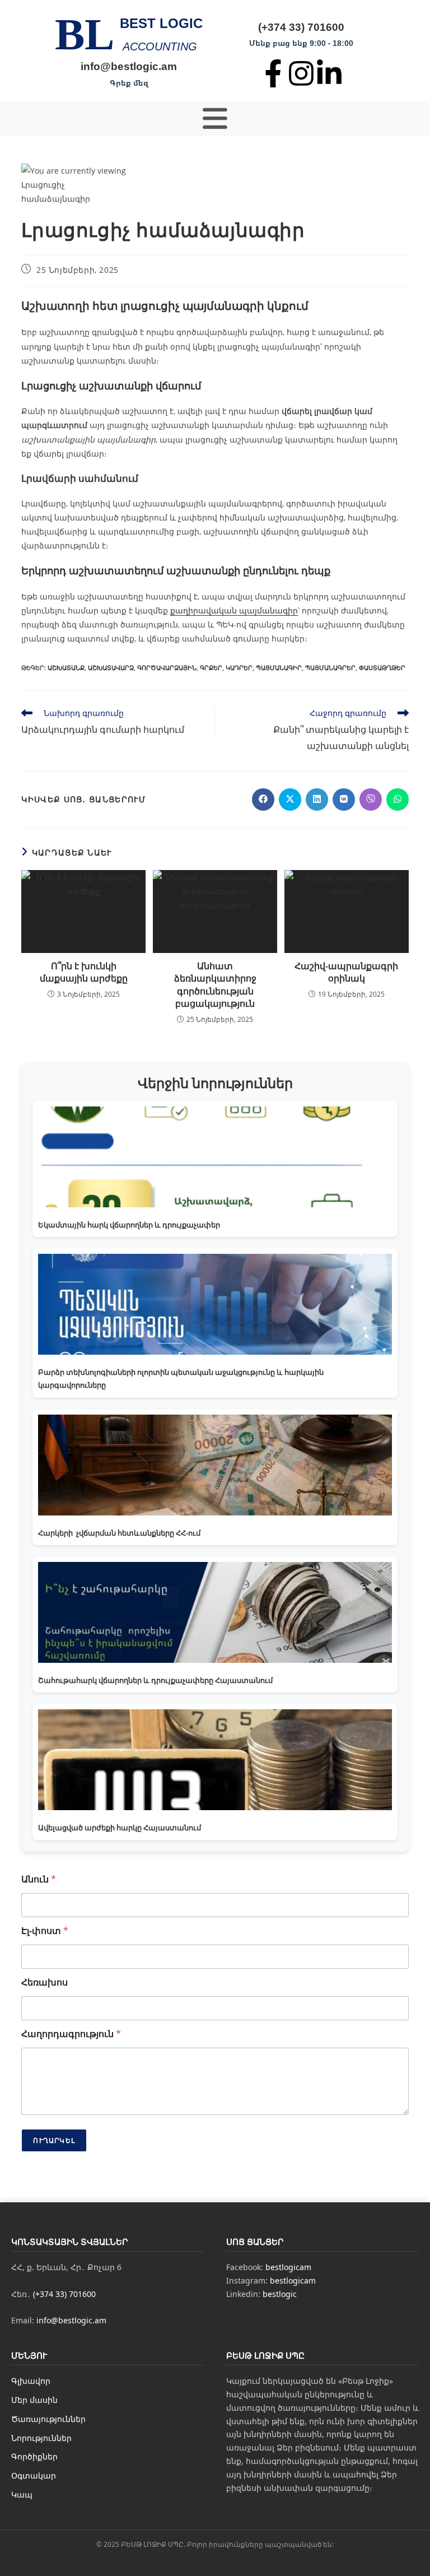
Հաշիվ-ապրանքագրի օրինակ (346, 972)
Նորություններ (41, 2438)
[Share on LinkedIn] (317, 799)
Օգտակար (34, 2475)
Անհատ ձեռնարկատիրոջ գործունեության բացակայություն (215, 985)
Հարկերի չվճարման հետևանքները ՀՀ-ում (119, 1533)
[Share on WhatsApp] (398, 799)
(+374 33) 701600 (301, 27)
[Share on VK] (344, 799)
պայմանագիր (279, 668)
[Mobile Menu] (215, 118)
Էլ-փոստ (45, 1931)
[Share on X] (290, 799)
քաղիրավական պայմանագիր (234, 610)
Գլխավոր (31, 2381)
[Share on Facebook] (263, 799)
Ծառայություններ (48, 2419)
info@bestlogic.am (129, 66)
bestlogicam (288, 2267)
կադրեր (239, 668)
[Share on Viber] (371, 799)
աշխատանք (66, 668)
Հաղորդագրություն (71, 2034)
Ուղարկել (54, 2140)
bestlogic (280, 2294)
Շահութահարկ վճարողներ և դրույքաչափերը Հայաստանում (155, 1680)
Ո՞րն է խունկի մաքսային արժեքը (84, 972)
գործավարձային (167, 668)
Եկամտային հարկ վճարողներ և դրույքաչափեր (129, 1225)
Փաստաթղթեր (382, 668)
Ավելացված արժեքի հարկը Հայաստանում (120, 1828)
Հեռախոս (45, 1982)
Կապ (22, 2494)
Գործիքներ (34, 2456)
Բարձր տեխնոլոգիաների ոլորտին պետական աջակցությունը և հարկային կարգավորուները (181, 1378)
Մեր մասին (34, 2400)
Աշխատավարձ (111, 668)
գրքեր (211, 668)
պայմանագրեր (330, 668)
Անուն (39, 1879)
